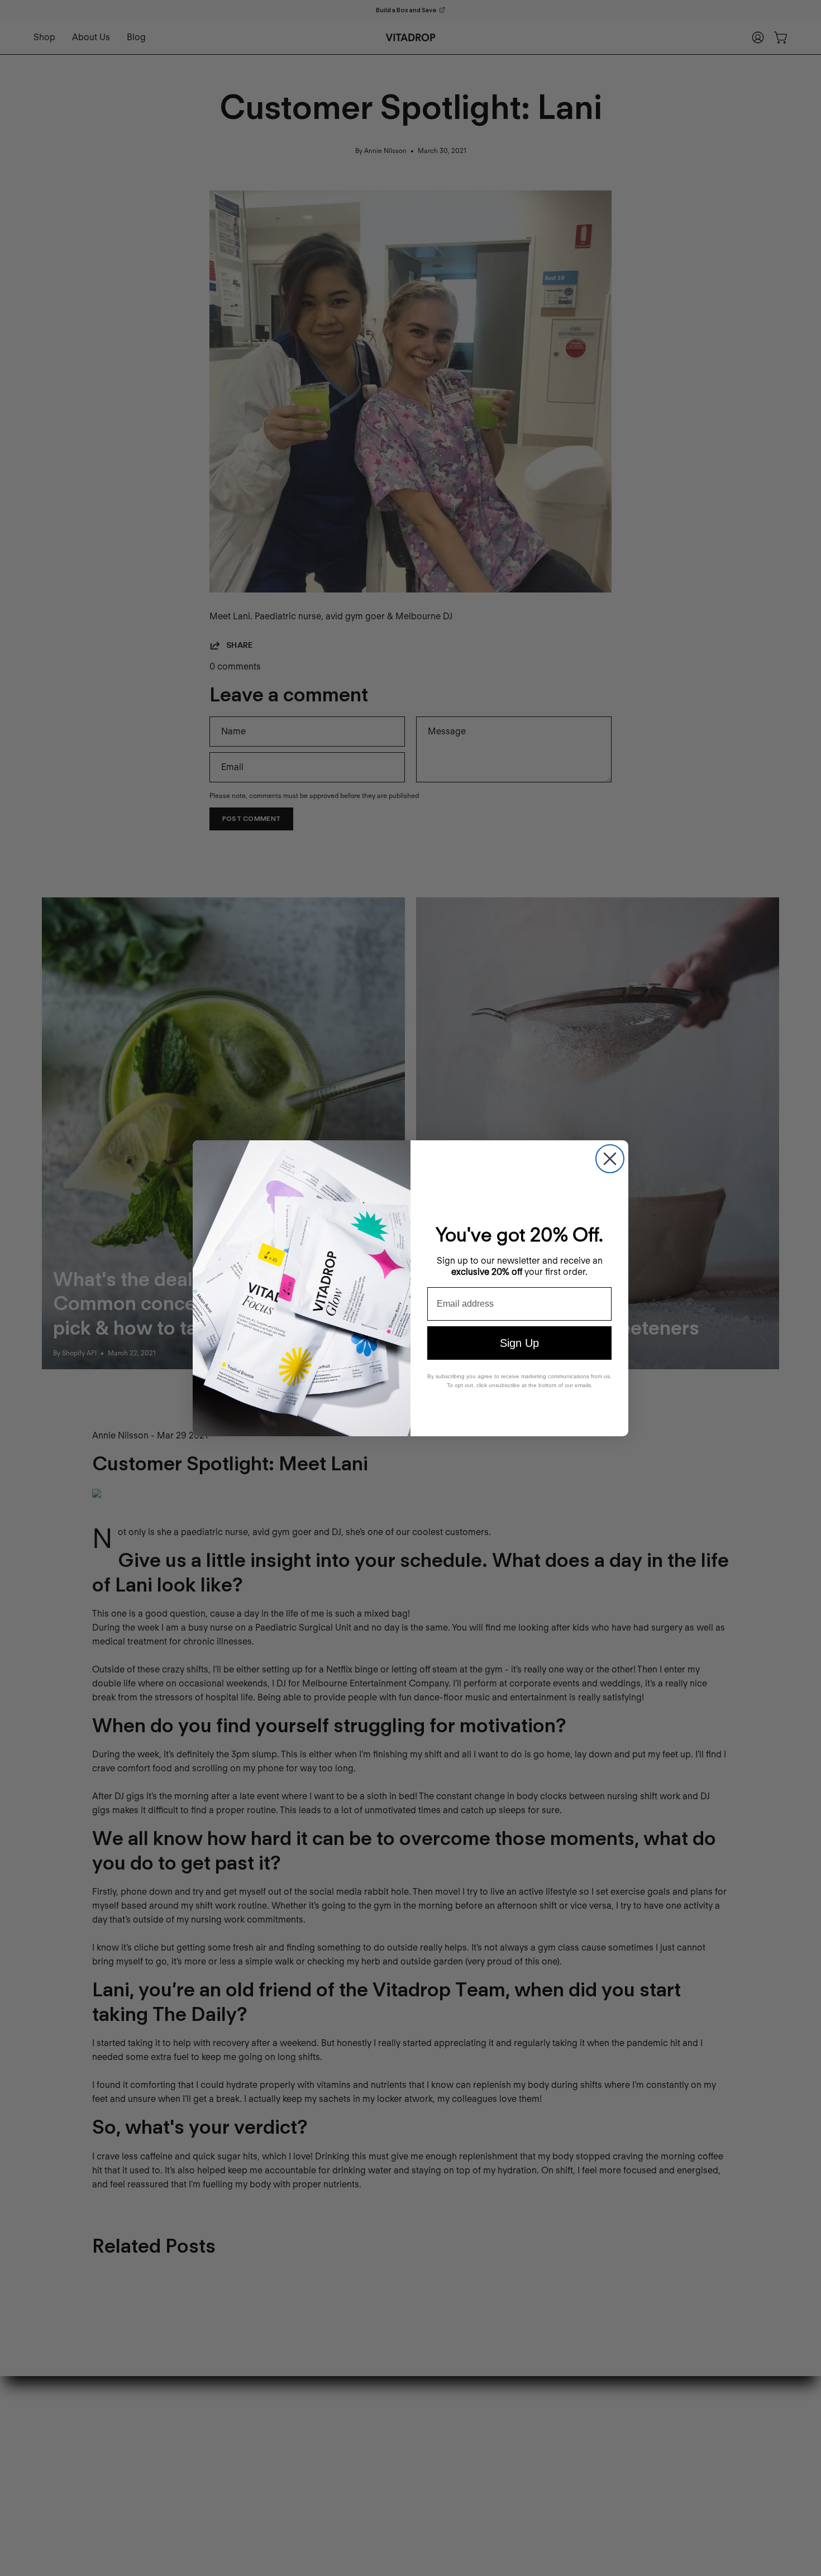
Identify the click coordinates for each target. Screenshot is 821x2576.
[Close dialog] (610, 1159)
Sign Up (519, 1343)
